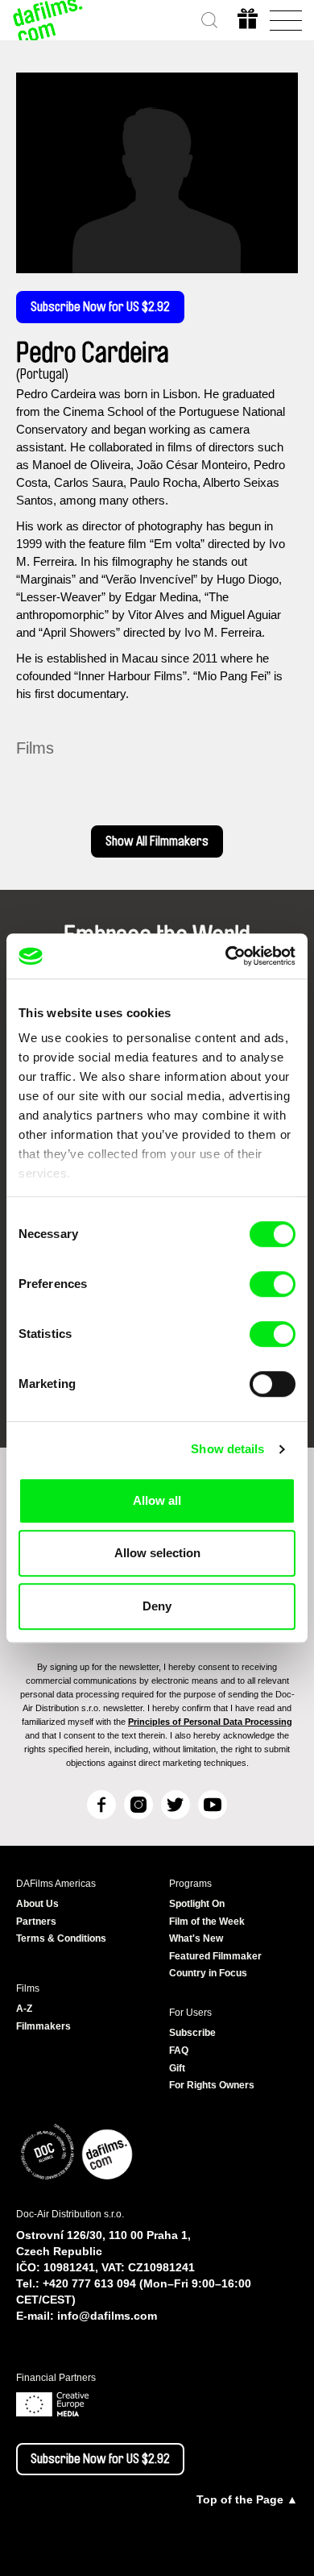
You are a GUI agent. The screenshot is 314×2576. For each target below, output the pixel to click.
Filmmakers (43, 2026)
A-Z (24, 2009)
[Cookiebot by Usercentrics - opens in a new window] (226, 956)
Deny (157, 1606)
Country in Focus (208, 1973)
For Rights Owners (212, 2085)
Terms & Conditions (61, 1938)
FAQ (179, 2050)
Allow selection (157, 1553)
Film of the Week (207, 1922)
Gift (177, 2068)
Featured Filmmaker (215, 1956)
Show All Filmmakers (157, 841)
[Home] (48, 20)
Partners (36, 1922)
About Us (37, 1904)
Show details (227, 1449)
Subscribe (192, 2033)
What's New (196, 1938)
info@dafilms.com (107, 2316)
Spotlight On (197, 1904)
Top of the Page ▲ (247, 2499)
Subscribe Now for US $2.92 (100, 307)
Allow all (157, 1500)
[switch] (273, 1284)
